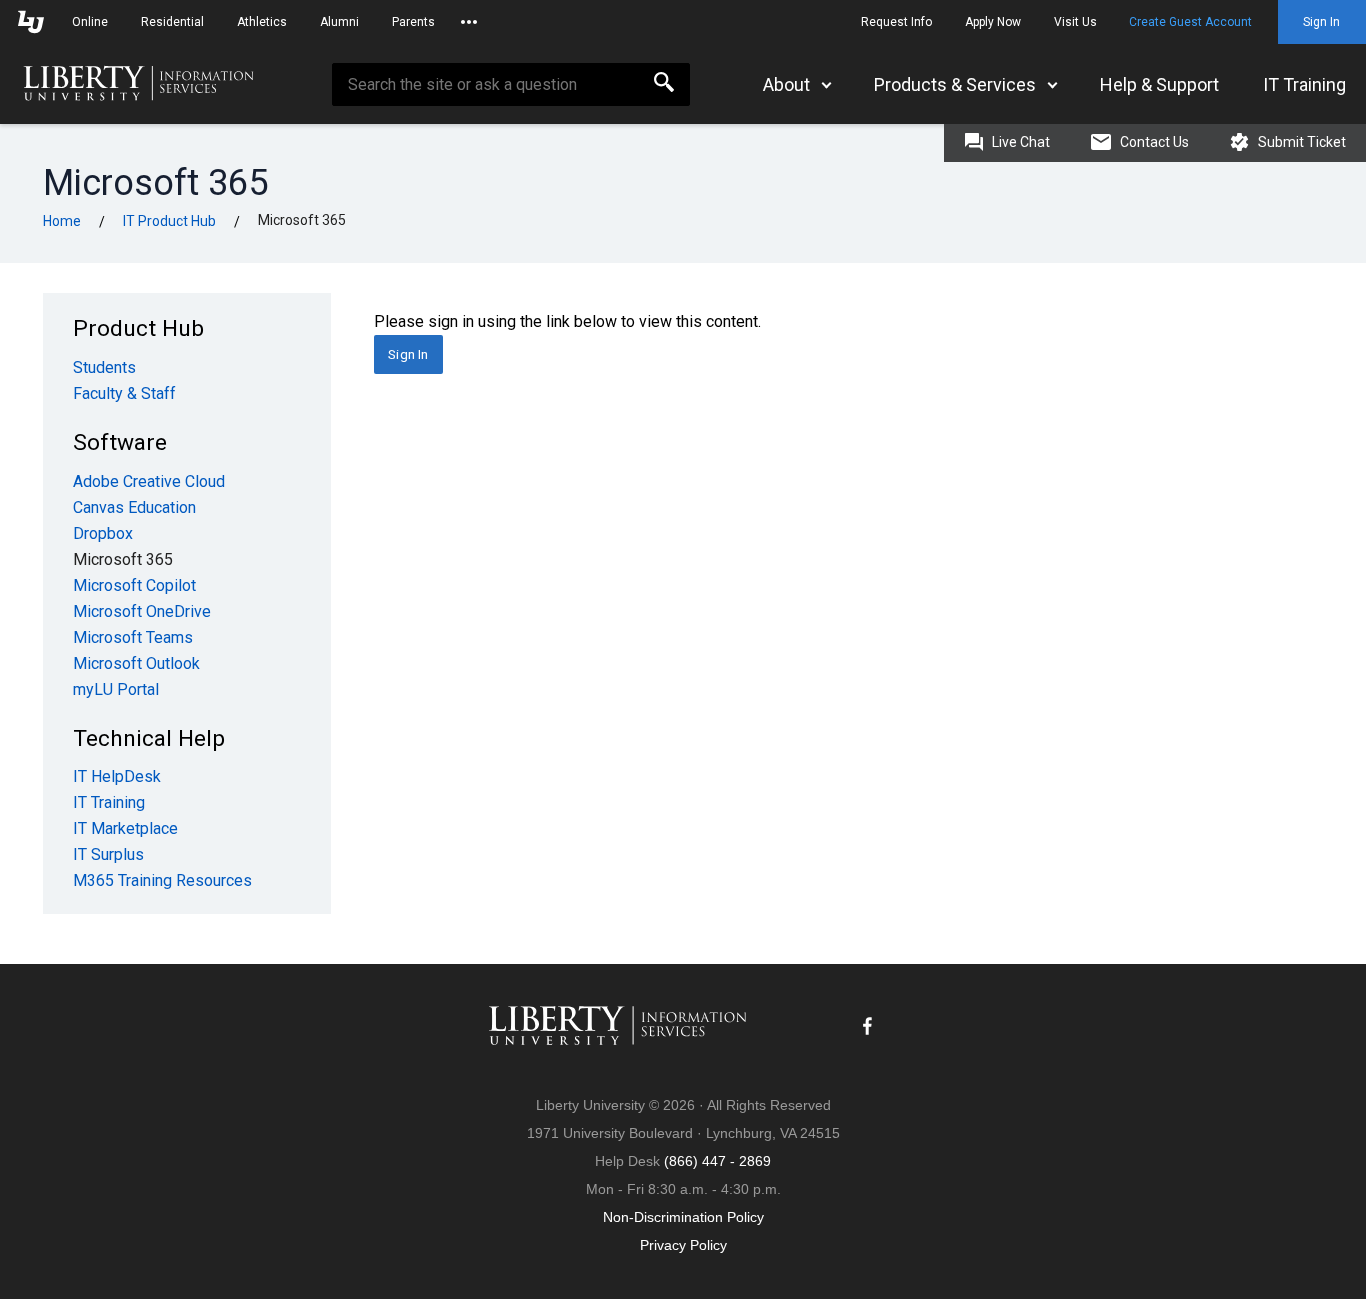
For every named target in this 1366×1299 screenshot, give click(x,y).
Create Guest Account (1190, 22)
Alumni (339, 22)
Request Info (896, 22)
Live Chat (1019, 142)
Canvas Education (134, 507)
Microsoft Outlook (136, 663)
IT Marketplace (125, 828)
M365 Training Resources (162, 880)
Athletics (262, 22)
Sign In (1321, 22)
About (786, 84)
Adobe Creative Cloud (149, 481)
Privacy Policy (683, 1245)
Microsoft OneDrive (142, 611)
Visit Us (1075, 22)
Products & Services (955, 84)
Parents (413, 22)
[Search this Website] (664, 84)
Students (104, 367)
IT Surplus (108, 854)
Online (90, 22)
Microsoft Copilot (134, 585)
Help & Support (1159, 84)
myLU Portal (116, 689)
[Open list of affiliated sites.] (469, 22)
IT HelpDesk (117, 776)
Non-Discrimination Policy (683, 1217)
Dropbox (103, 533)
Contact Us (1153, 142)
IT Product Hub (169, 221)
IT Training (1304, 84)
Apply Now (993, 22)
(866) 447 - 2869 (717, 1161)
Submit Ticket (1300, 142)
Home (62, 221)
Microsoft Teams (133, 637)
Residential (172, 22)
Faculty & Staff (124, 393)
